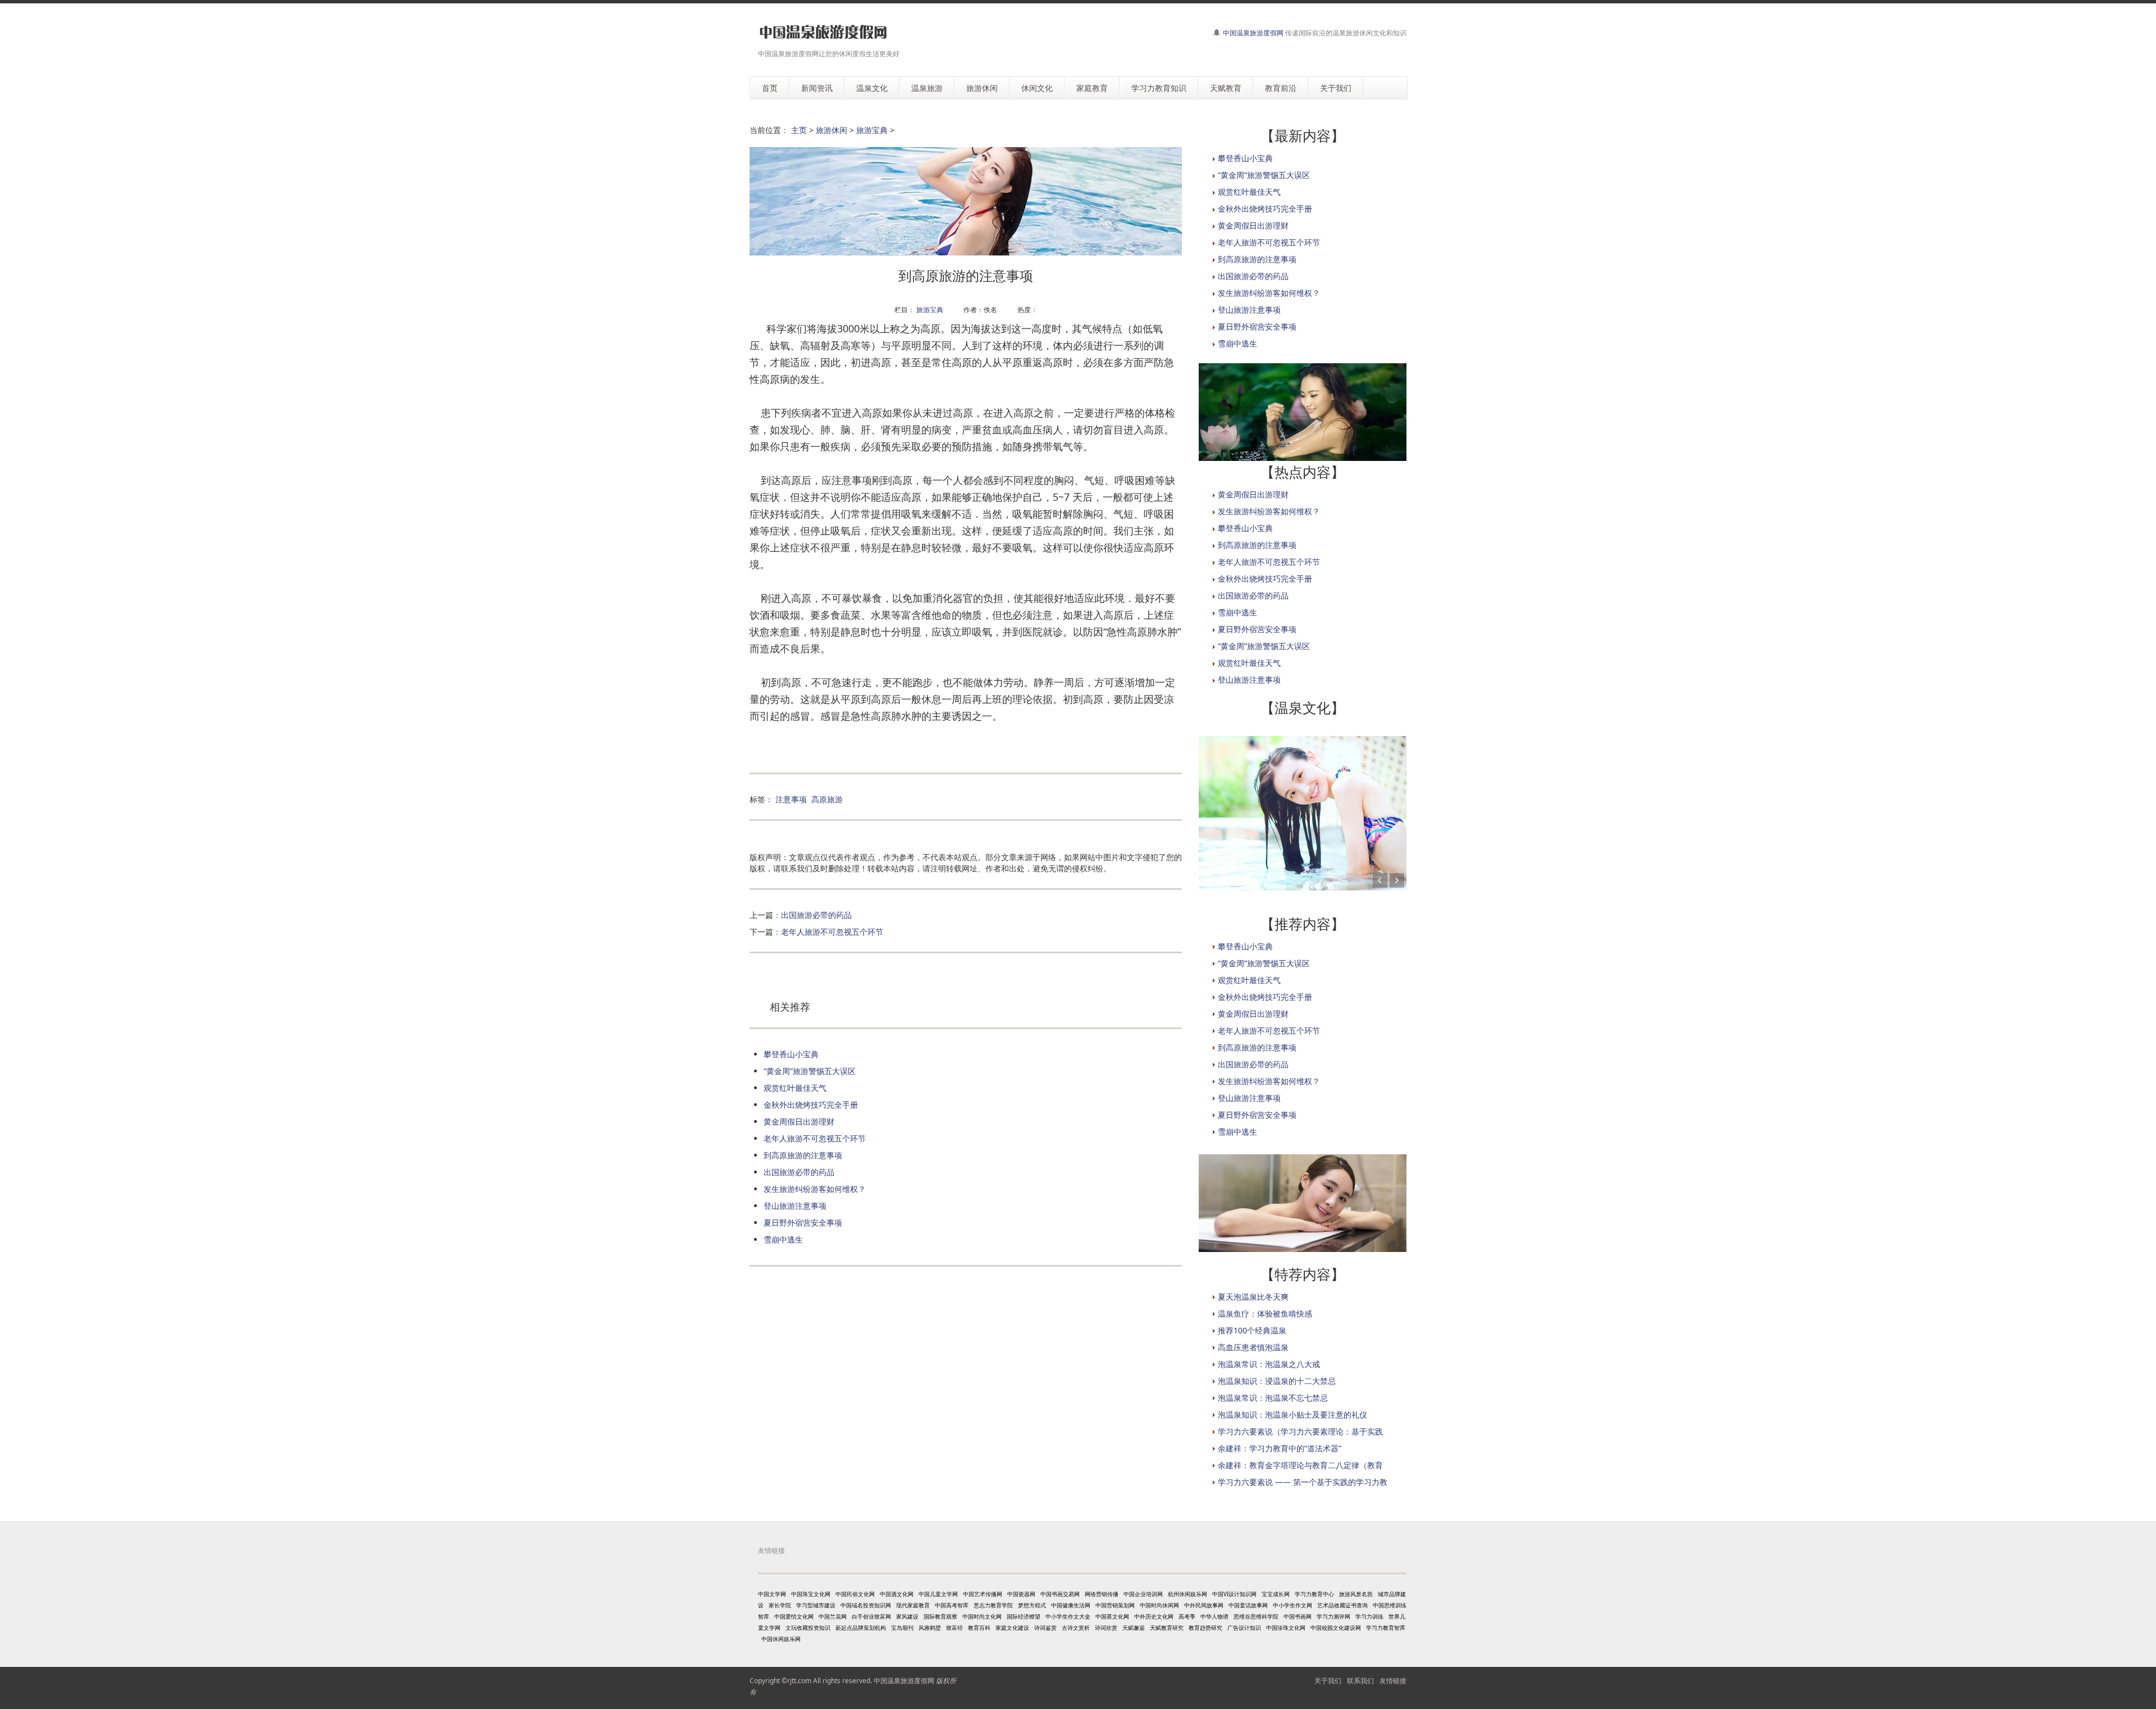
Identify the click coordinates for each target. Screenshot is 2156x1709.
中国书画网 (1298, 1616)
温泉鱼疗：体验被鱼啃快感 (1265, 1313)
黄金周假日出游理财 (799, 1121)
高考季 (1187, 1616)
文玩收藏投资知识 (808, 1628)
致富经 (954, 1628)
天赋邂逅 (1134, 1628)
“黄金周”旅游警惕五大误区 (810, 1071)
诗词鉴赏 (1045, 1628)
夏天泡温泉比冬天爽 (1253, 1297)
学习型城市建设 (816, 1605)
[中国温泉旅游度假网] (823, 32)
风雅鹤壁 (930, 1628)
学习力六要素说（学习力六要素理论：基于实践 (1300, 1431)
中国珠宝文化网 (811, 1594)
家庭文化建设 (1012, 1628)
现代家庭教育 (913, 1605)
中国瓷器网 (1021, 1594)
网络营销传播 (1102, 1594)
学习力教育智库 (1386, 1628)
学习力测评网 (1333, 1616)
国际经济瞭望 (1024, 1616)
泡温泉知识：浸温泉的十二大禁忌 (1277, 1381)
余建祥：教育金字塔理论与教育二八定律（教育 (1300, 1465)
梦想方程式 (1032, 1605)
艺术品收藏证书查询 (1342, 1605)
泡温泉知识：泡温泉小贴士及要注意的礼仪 (1292, 1415)
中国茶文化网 (1112, 1616)
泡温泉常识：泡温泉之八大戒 (1269, 1364)
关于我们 (1328, 1681)
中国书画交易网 (1060, 1594)
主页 (799, 130)
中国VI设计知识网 (1234, 1594)
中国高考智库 (952, 1605)
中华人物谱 (1214, 1616)
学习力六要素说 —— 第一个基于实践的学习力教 (1303, 1482)
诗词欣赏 (1106, 1628)
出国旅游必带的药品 (816, 915)
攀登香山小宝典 (791, 1054)
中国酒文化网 (897, 1594)
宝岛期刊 (902, 1628)
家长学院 (780, 1605)
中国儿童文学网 (938, 1594)
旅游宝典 (872, 130)
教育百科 (979, 1628)
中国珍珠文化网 (1286, 1628)
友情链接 (1393, 1681)
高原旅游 (827, 799)
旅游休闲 (832, 130)
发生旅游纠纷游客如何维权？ (815, 1189)
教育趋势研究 (1205, 1628)
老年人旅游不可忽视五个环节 (832, 932)
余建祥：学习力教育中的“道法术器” (1280, 1448)
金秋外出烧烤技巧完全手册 (811, 1105)
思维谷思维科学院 (1256, 1616)
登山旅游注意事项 (795, 1206)
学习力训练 (1369, 1616)
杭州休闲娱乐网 (1187, 1594)
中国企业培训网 (1143, 1594)
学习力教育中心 (1314, 1594)
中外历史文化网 (1154, 1616)
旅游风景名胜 (1356, 1594)
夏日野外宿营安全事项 (803, 1223)
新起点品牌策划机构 (861, 1628)
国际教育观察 (940, 1616)
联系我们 (1360, 1681)
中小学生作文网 (1292, 1605)
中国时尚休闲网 (1159, 1605)
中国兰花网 (833, 1616)
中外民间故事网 (1204, 1605)
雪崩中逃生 (783, 1239)
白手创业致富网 (871, 1616)
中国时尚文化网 (982, 1616)
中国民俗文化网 (855, 1594)
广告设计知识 (1244, 1628)
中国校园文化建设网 (1336, 1628)
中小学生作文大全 (1068, 1616)
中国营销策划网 (1115, 1605)
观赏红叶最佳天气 (795, 1088)
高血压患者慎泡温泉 (1253, 1347)
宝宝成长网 (1276, 1594)
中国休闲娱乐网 (781, 1639)
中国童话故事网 (1248, 1605)
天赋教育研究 (1167, 1628)
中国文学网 (772, 1594)
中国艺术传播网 (983, 1594)
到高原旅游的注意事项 (803, 1155)
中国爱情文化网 (794, 1616)
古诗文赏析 (1076, 1628)
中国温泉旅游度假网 (1253, 33)
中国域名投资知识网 (866, 1605)
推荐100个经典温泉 (1252, 1330)
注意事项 (791, 799)
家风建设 (907, 1616)
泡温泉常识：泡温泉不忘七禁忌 (1273, 1398)
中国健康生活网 (1071, 1605)
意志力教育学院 (993, 1605)
